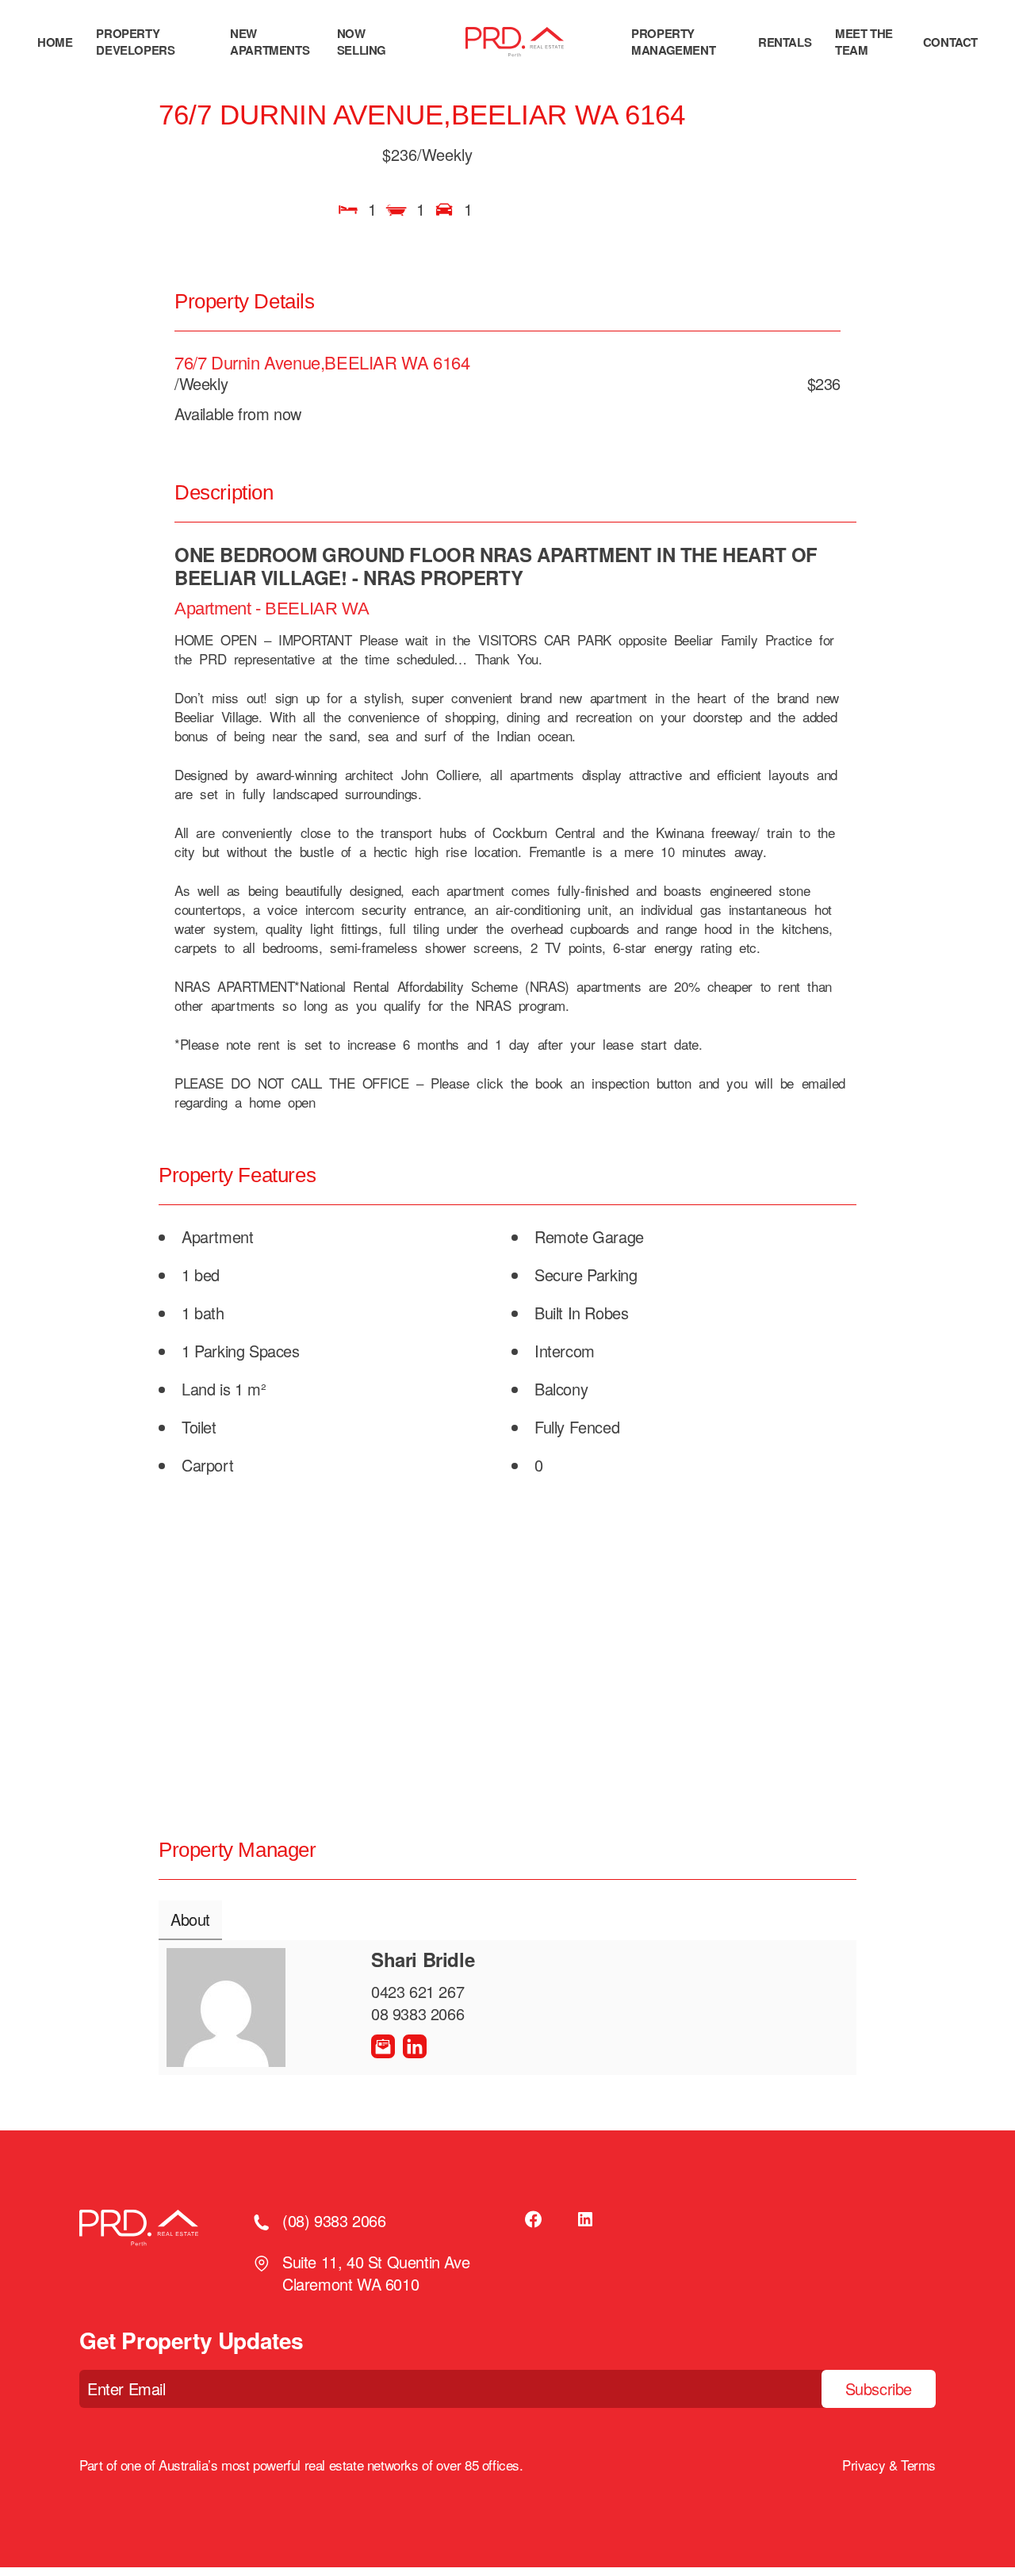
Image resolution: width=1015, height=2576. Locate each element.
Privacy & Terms (889, 2465)
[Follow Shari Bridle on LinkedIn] (415, 2046)
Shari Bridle (423, 1959)
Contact (950, 42)
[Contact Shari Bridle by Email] (383, 2046)
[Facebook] (534, 2219)
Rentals (785, 42)
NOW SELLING (362, 42)
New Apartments (270, 42)
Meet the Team (864, 42)
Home (55, 42)
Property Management (673, 42)
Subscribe (879, 2388)
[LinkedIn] (585, 2219)
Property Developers (135, 42)
